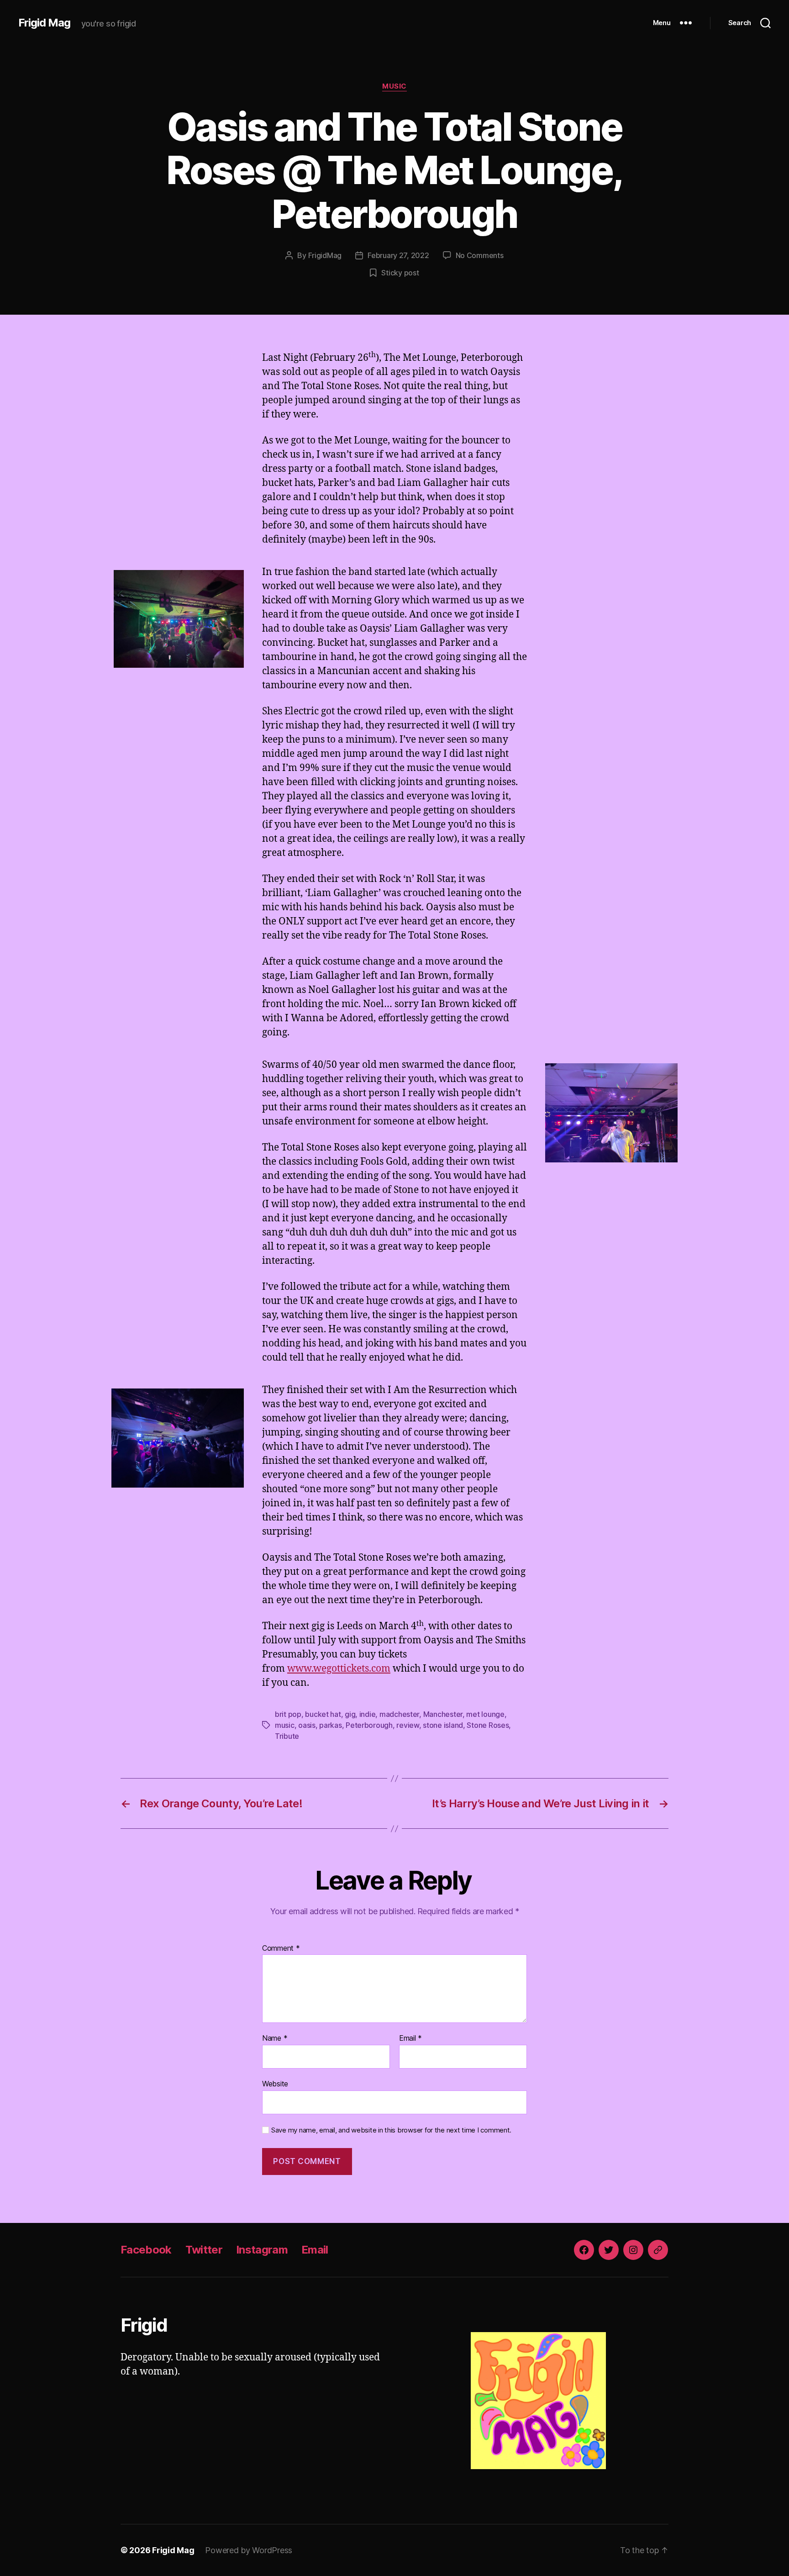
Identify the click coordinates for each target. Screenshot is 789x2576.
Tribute (287, 1736)
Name (275, 2038)
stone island (443, 1725)
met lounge (485, 1714)
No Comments (480, 255)
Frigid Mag (44, 23)
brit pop (288, 1714)
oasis (307, 1725)
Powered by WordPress (249, 2550)
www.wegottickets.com (339, 1669)
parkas (330, 1725)
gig (350, 1714)
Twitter (204, 2250)
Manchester (443, 1714)
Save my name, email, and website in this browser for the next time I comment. (391, 2130)
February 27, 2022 (398, 255)
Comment (281, 1948)
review (408, 1725)
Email (410, 2038)
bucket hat (323, 1714)
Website (275, 2083)
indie (368, 1714)
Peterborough (369, 1725)
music (285, 1725)
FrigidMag (325, 255)
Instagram (262, 2250)
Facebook (146, 2250)
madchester (399, 1714)
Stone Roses (488, 1725)
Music (394, 86)
